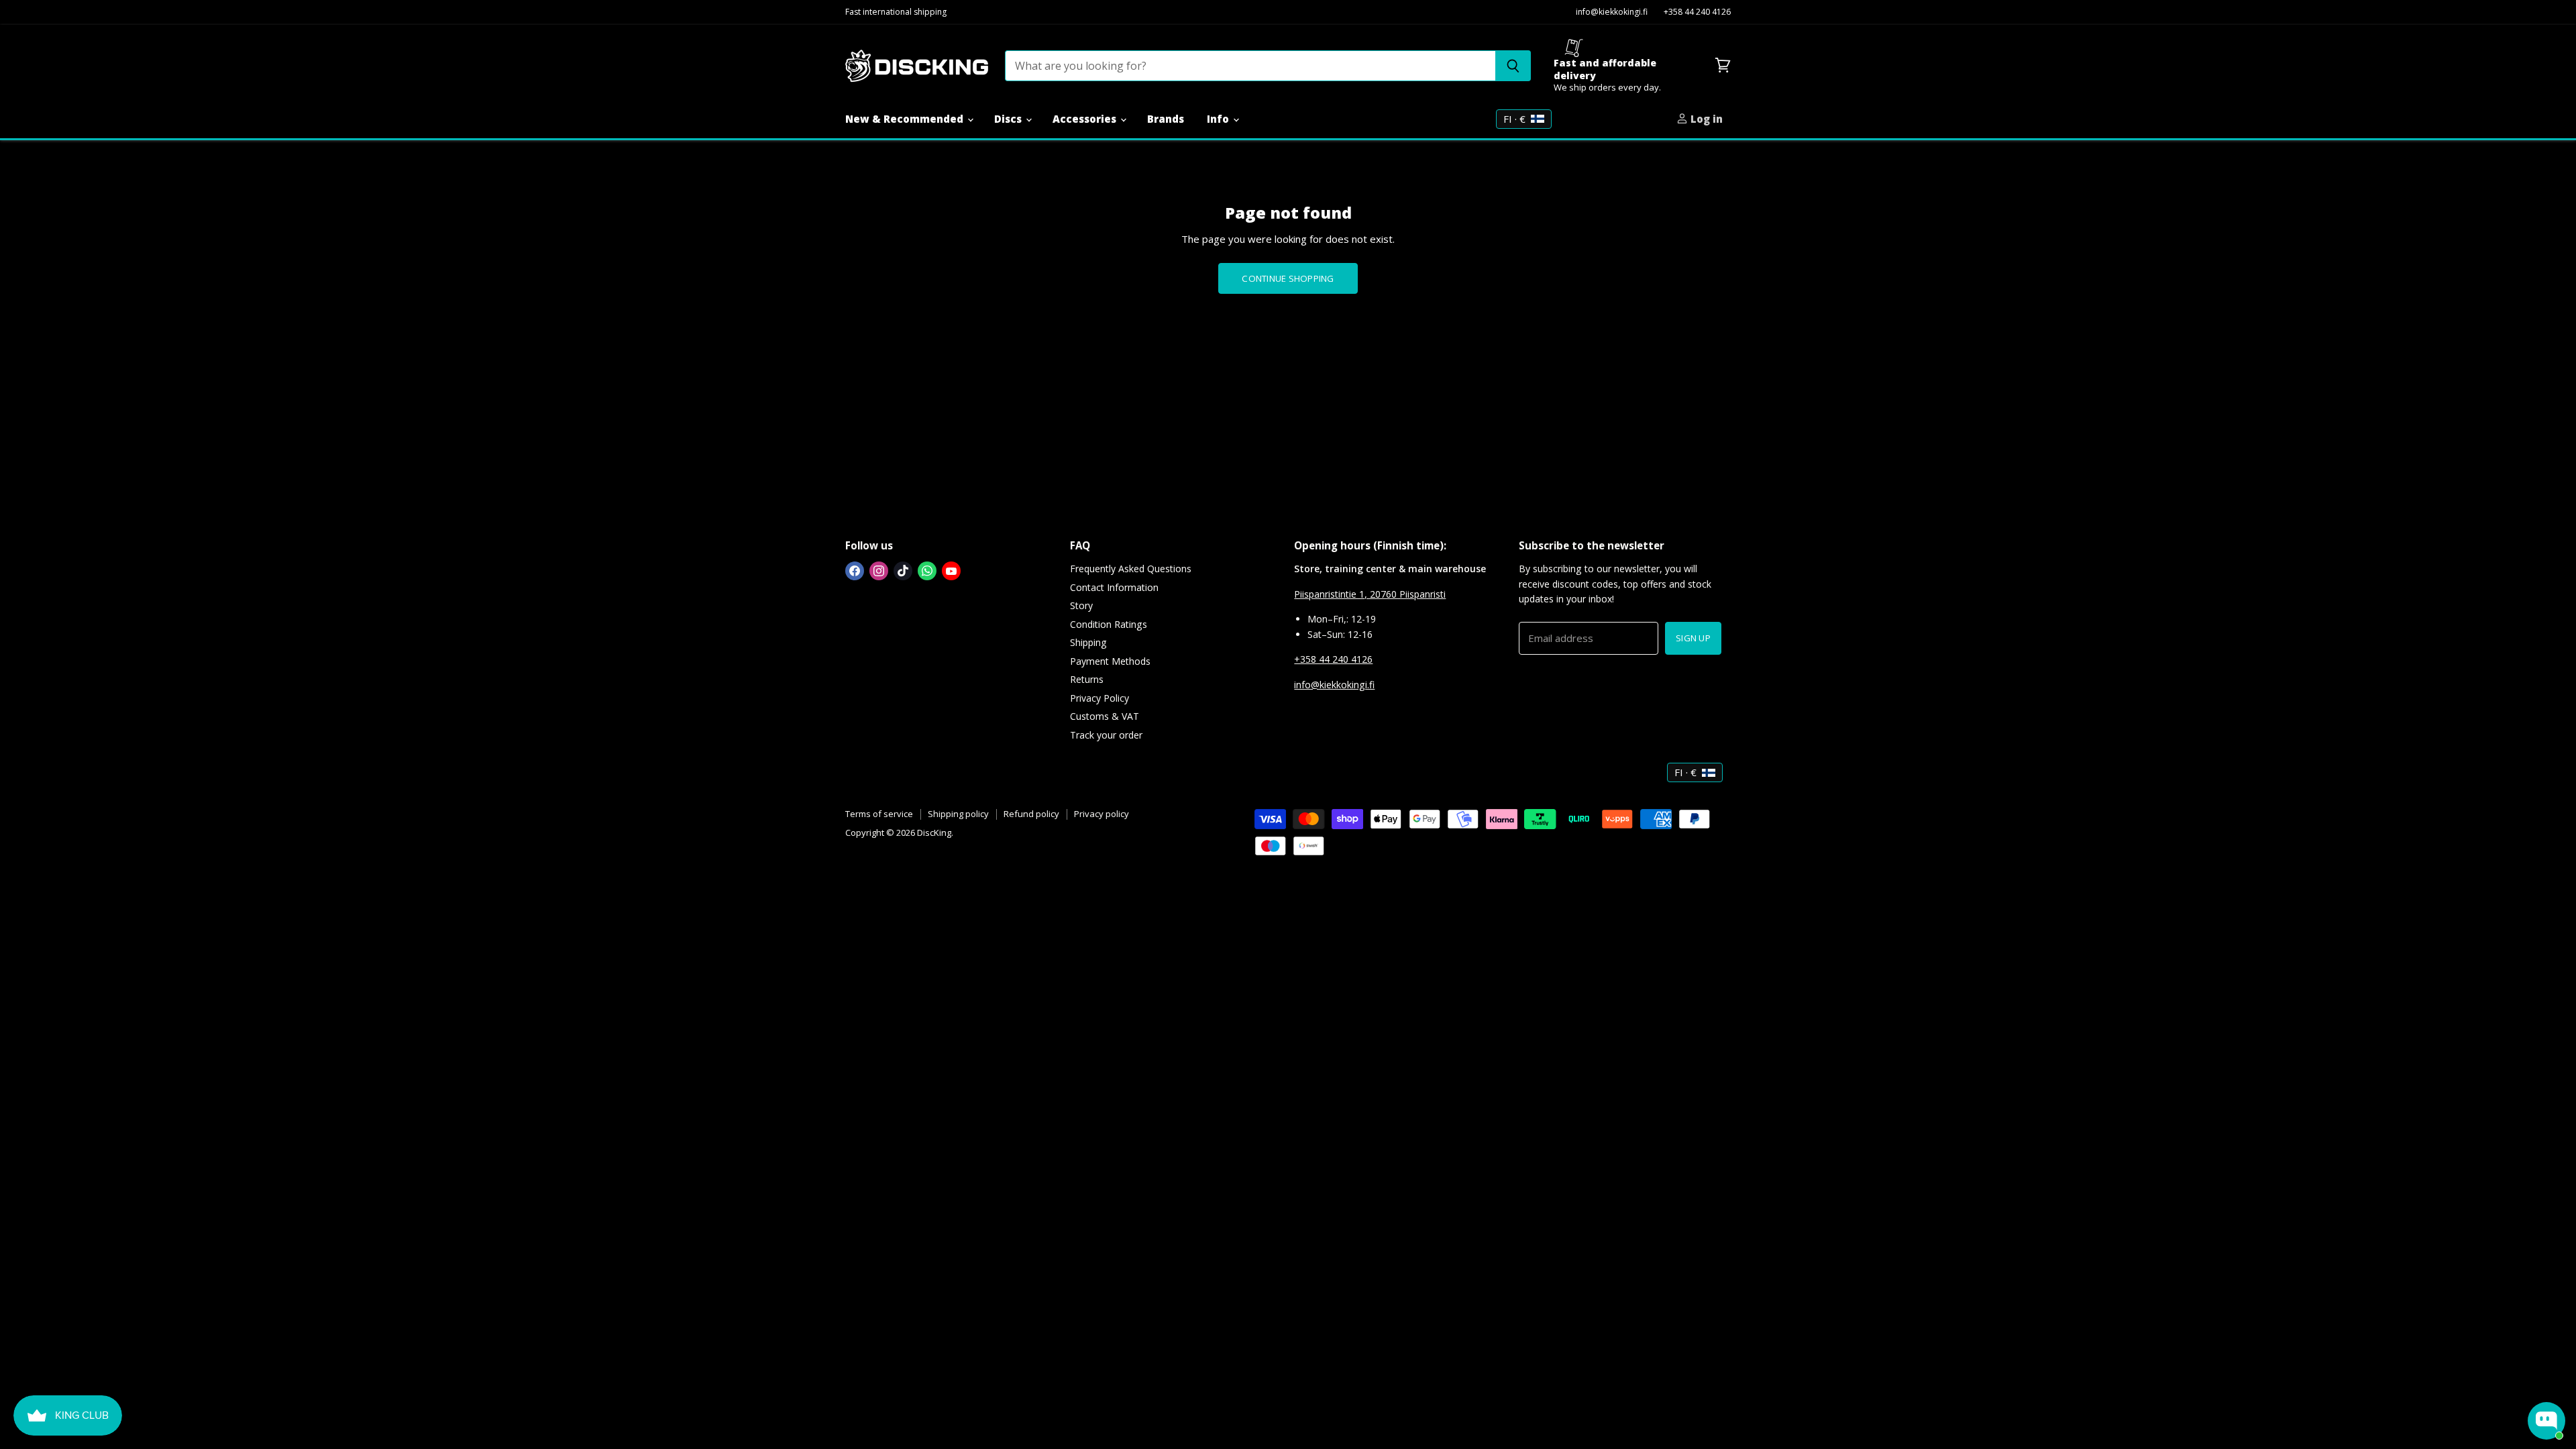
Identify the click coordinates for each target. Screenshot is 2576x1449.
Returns (1087, 679)
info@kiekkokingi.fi (1612, 12)
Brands (1166, 119)
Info (1219, 119)
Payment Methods (1110, 661)
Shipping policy (958, 814)
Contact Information (1114, 587)
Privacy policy (1102, 814)
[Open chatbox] (2546, 1421)
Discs (1009, 119)
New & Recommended (906, 119)
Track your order (1106, 735)
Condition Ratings (1109, 624)
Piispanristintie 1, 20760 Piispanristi (1370, 594)
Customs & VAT (1105, 716)
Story (1081, 605)
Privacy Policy (1099, 698)
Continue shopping (1288, 278)
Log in (1705, 119)
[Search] (1513, 66)
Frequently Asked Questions (1131, 569)
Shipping (1088, 642)
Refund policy (1031, 814)
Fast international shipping (896, 12)
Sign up (1693, 638)
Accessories (1086, 119)
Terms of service (879, 814)
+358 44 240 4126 (1697, 12)
